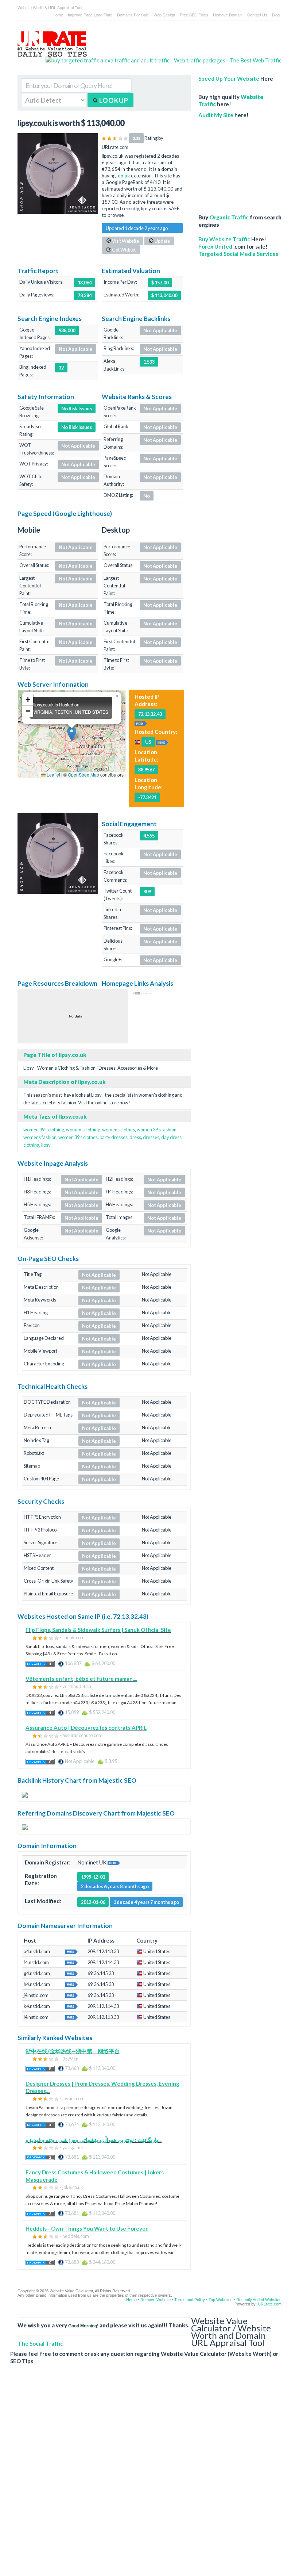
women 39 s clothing (44, 1130)
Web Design (164, 15)
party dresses (114, 1137)
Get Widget (123, 250)
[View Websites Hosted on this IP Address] (141, 722)
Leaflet (53, 775)
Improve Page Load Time (90, 15)
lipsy (46, 1145)
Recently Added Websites (259, 2300)
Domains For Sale (133, 15)
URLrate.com (270, 2304)
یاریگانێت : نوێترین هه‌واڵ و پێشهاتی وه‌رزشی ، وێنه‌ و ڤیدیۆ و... (94, 2140)
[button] (72, 734)
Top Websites (221, 2300)
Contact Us (257, 15)
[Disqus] (146, 2476)
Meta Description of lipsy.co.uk (65, 1082)
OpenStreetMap (84, 775)
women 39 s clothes (78, 1137)
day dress (171, 1137)
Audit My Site (216, 115)
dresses (151, 1137)
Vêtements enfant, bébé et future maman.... (81, 1679)
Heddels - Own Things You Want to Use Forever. (87, 2228)
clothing (31, 1145)
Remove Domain (228, 15)
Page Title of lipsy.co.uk (55, 1055)
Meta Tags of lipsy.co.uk (55, 1116)
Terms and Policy (190, 2300)
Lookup (113, 100)
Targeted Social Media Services (238, 254)
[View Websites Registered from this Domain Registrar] (114, 1862)
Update (162, 241)
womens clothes (119, 1130)
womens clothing (83, 1130)
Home (58, 15)
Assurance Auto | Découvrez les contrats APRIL (86, 1728)
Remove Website (156, 2300)
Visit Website (125, 241)
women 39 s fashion (157, 1130)
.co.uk (123, 176)
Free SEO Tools (194, 15)
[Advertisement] (240, 162)
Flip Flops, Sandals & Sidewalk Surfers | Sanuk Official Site (98, 1630)
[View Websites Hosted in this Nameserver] (71, 1951)
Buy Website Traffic (224, 239)
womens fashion (40, 1137)
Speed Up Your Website (229, 78)
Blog (276, 15)
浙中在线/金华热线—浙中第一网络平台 (73, 2051)
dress (135, 1137)
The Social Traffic (40, 2343)
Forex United (215, 246)
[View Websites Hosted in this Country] (162, 741)
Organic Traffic (229, 217)
